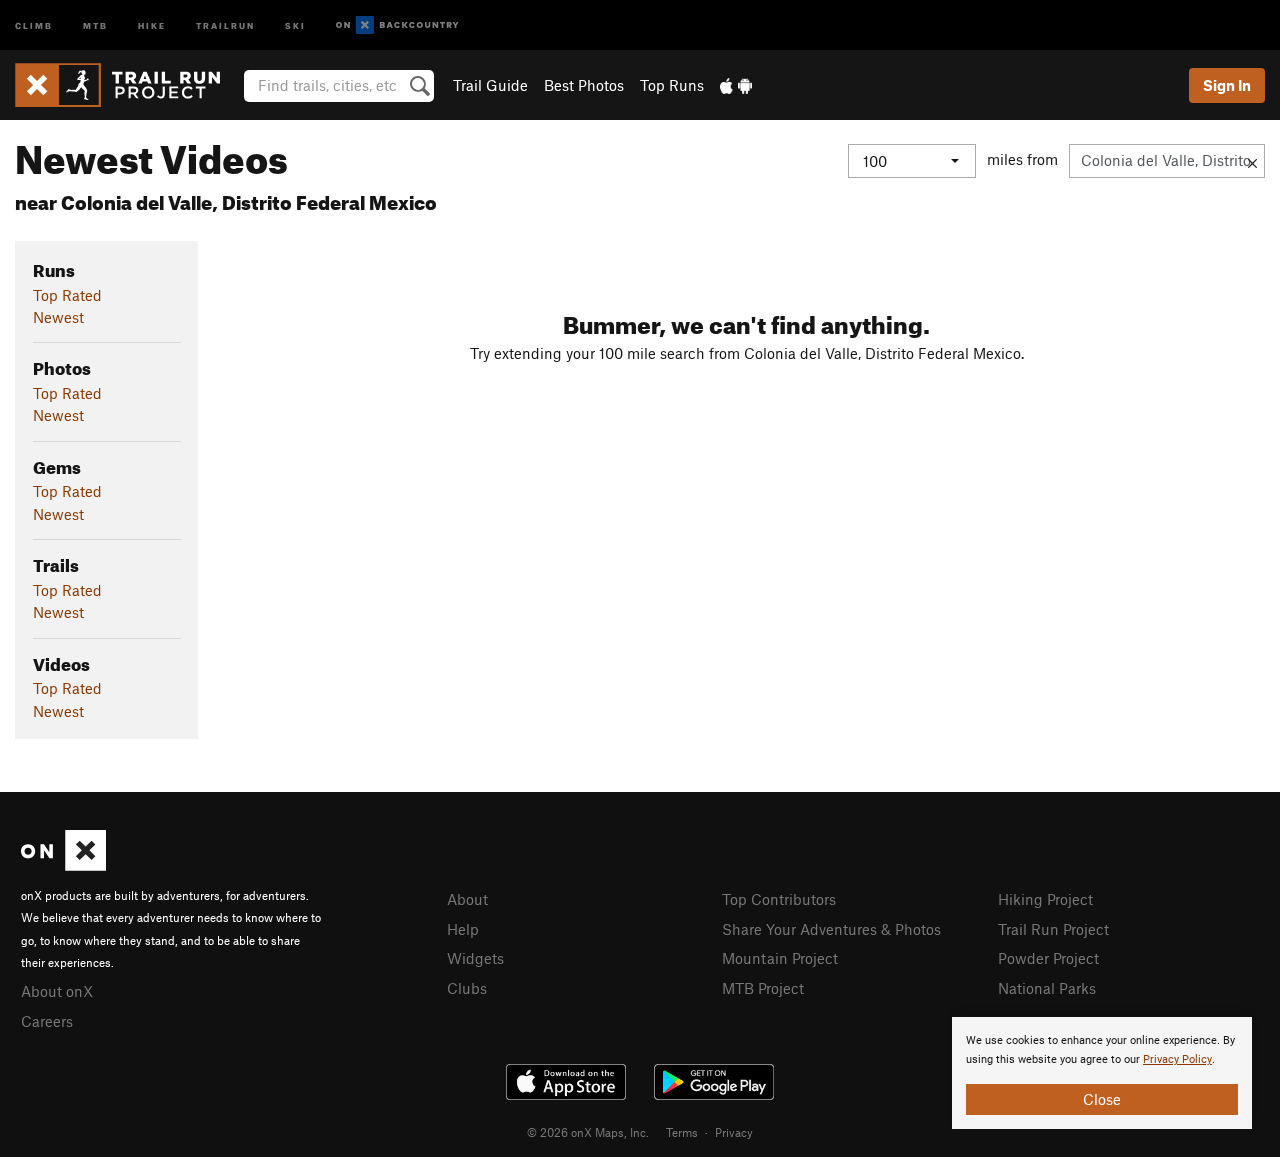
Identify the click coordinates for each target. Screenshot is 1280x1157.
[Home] (127, 85)
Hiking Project (1045, 899)
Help (463, 929)
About (467, 899)
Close (1102, 1099)
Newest (58, 317)
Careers (47, 1021)
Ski (295, 24)
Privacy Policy (1177, 1059)
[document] (1102, 1073)
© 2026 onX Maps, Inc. (588, 1132)
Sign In (1227, 85)
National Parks (1047, 988)
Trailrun (225, 24)
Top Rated (67, 295)
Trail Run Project (1053, 929)
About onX (57, 991)
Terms (682, 1132)
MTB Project (763, 988)
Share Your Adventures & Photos (831, 929)
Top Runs (672, 85)
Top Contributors (779, 899)
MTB (95, 24)
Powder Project (1048, 958)
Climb (34, 24)
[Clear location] (1252, 161)
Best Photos (584, 85)
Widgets (475, 958)
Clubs (467, 988)
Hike (152, 24)
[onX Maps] (63, 865)
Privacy (734, 1132)
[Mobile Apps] (736, 85)
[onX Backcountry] (397, 25)
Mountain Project (780, 958)
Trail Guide (490, 85)
